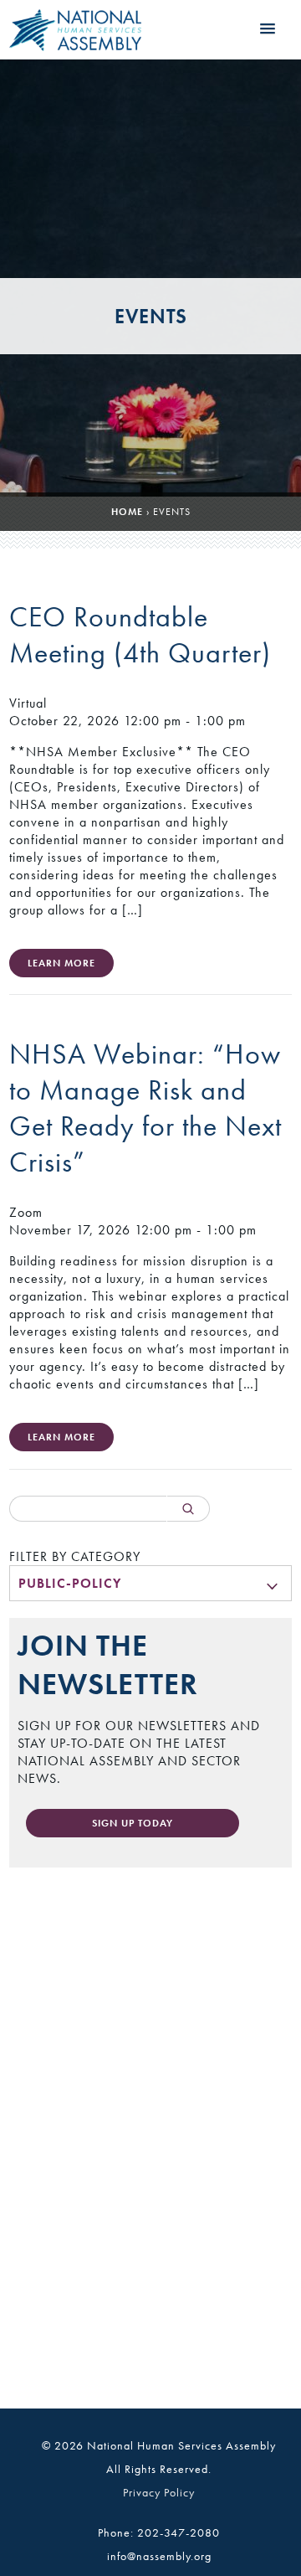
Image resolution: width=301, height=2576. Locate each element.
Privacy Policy (159, 2492)
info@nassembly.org (159, 2556)
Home (127, 512)
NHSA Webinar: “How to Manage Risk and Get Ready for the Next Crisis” (145, 1108)
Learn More (61, 963)
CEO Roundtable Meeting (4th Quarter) (140, 635)
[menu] (150, 1583)
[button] (268, 29)
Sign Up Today (133, 1823)
